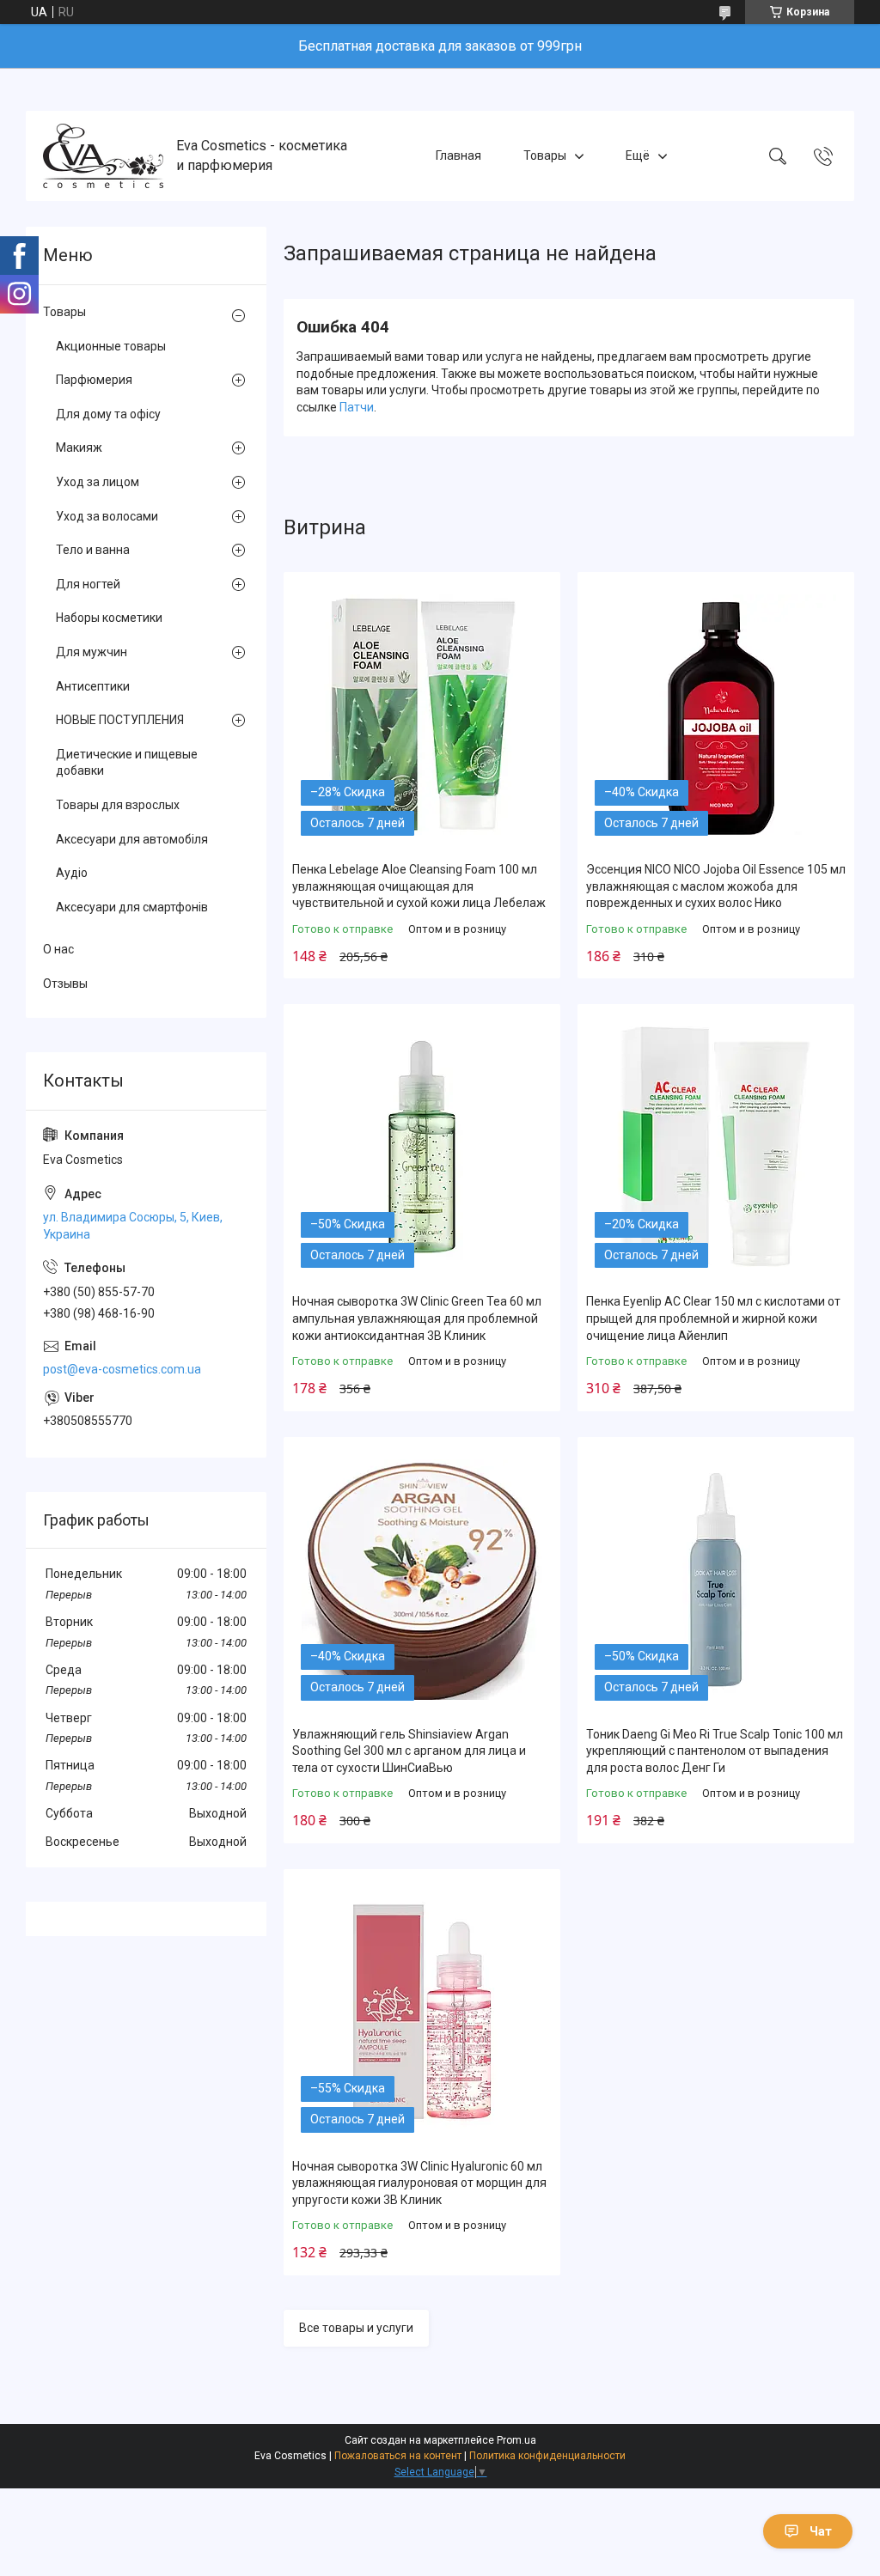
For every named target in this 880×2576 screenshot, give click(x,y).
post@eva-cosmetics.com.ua (122, 1369)
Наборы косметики (109, 618)
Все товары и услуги (356, 2328)
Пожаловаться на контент (398, 2456)
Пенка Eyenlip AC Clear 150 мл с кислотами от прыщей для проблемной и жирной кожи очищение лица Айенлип (713, 1318)
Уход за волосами (107, 516)
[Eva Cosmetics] (103, 156)
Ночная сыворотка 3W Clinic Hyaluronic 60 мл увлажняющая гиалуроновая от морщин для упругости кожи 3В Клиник (419, 2183)
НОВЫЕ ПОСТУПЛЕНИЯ (120, 720)
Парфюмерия (94, 380)
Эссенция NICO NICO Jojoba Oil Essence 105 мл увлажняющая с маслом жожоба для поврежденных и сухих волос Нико (716, 886)
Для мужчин (92, 652)
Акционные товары (111, 346)
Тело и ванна (93, 550)
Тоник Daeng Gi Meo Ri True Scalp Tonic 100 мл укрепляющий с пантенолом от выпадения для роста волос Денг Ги (715, 1751)
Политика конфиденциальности (547, 2456)
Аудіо (72, 873)
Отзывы (65, 984)
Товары (545, 155)
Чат (821, 2531)
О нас (58, 949)
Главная (458, 155)
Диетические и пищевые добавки (127, 763)
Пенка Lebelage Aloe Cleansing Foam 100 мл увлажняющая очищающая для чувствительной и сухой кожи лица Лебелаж (419, 886)
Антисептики (93, 686)
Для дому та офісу (108, 414)
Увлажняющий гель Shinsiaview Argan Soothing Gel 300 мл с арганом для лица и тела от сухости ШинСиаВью (409, 1751)
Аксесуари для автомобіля (132, 839)
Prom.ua (516, 2440)
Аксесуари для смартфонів (132, 907)
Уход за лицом (98, 482)
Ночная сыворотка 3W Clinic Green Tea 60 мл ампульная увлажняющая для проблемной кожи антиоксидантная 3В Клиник (417, 1318)
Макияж (79, 448)
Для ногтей (88, 584)
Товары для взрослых (118, 805)
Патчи (357, 407)
